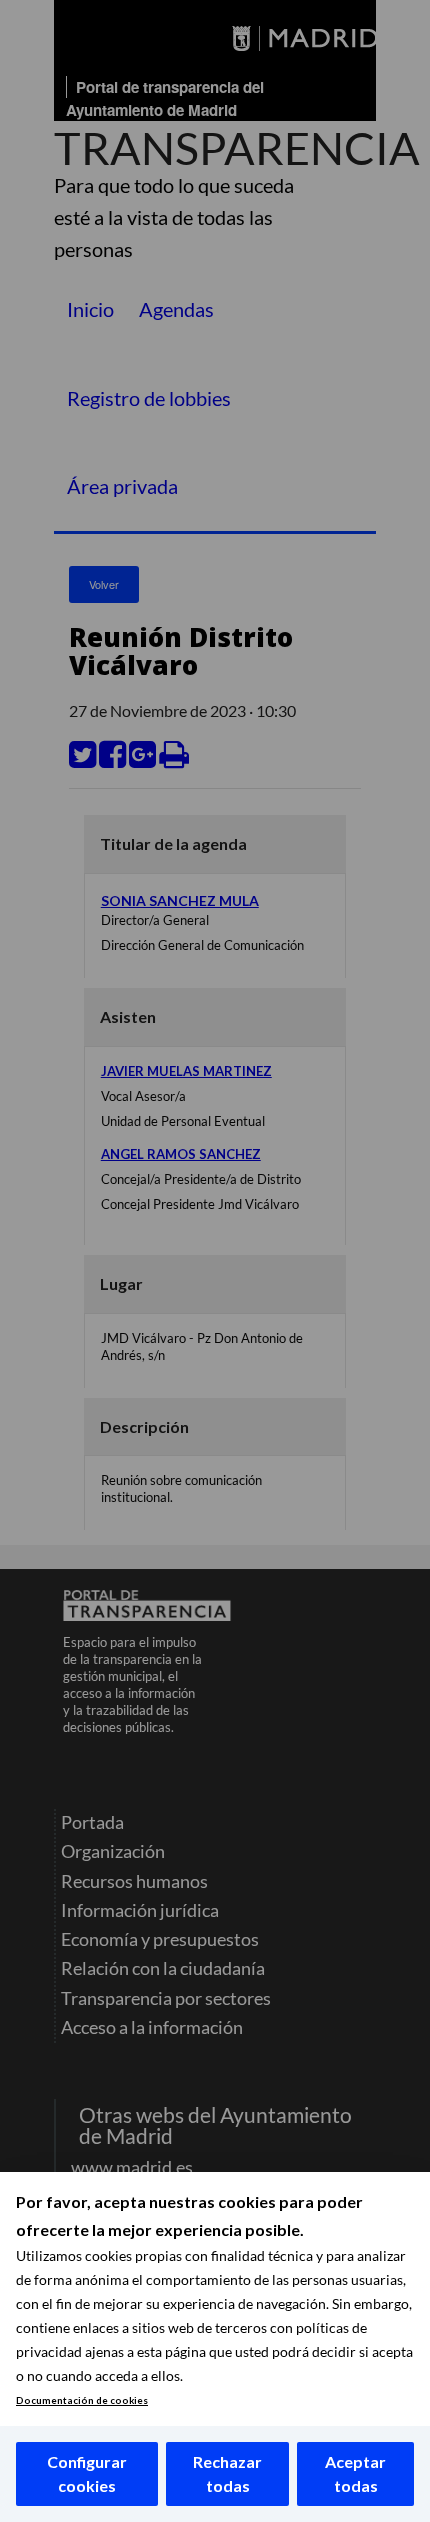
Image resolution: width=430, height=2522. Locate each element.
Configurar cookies (87, 2473)
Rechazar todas (227, 2473)
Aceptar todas (355, 2473)
